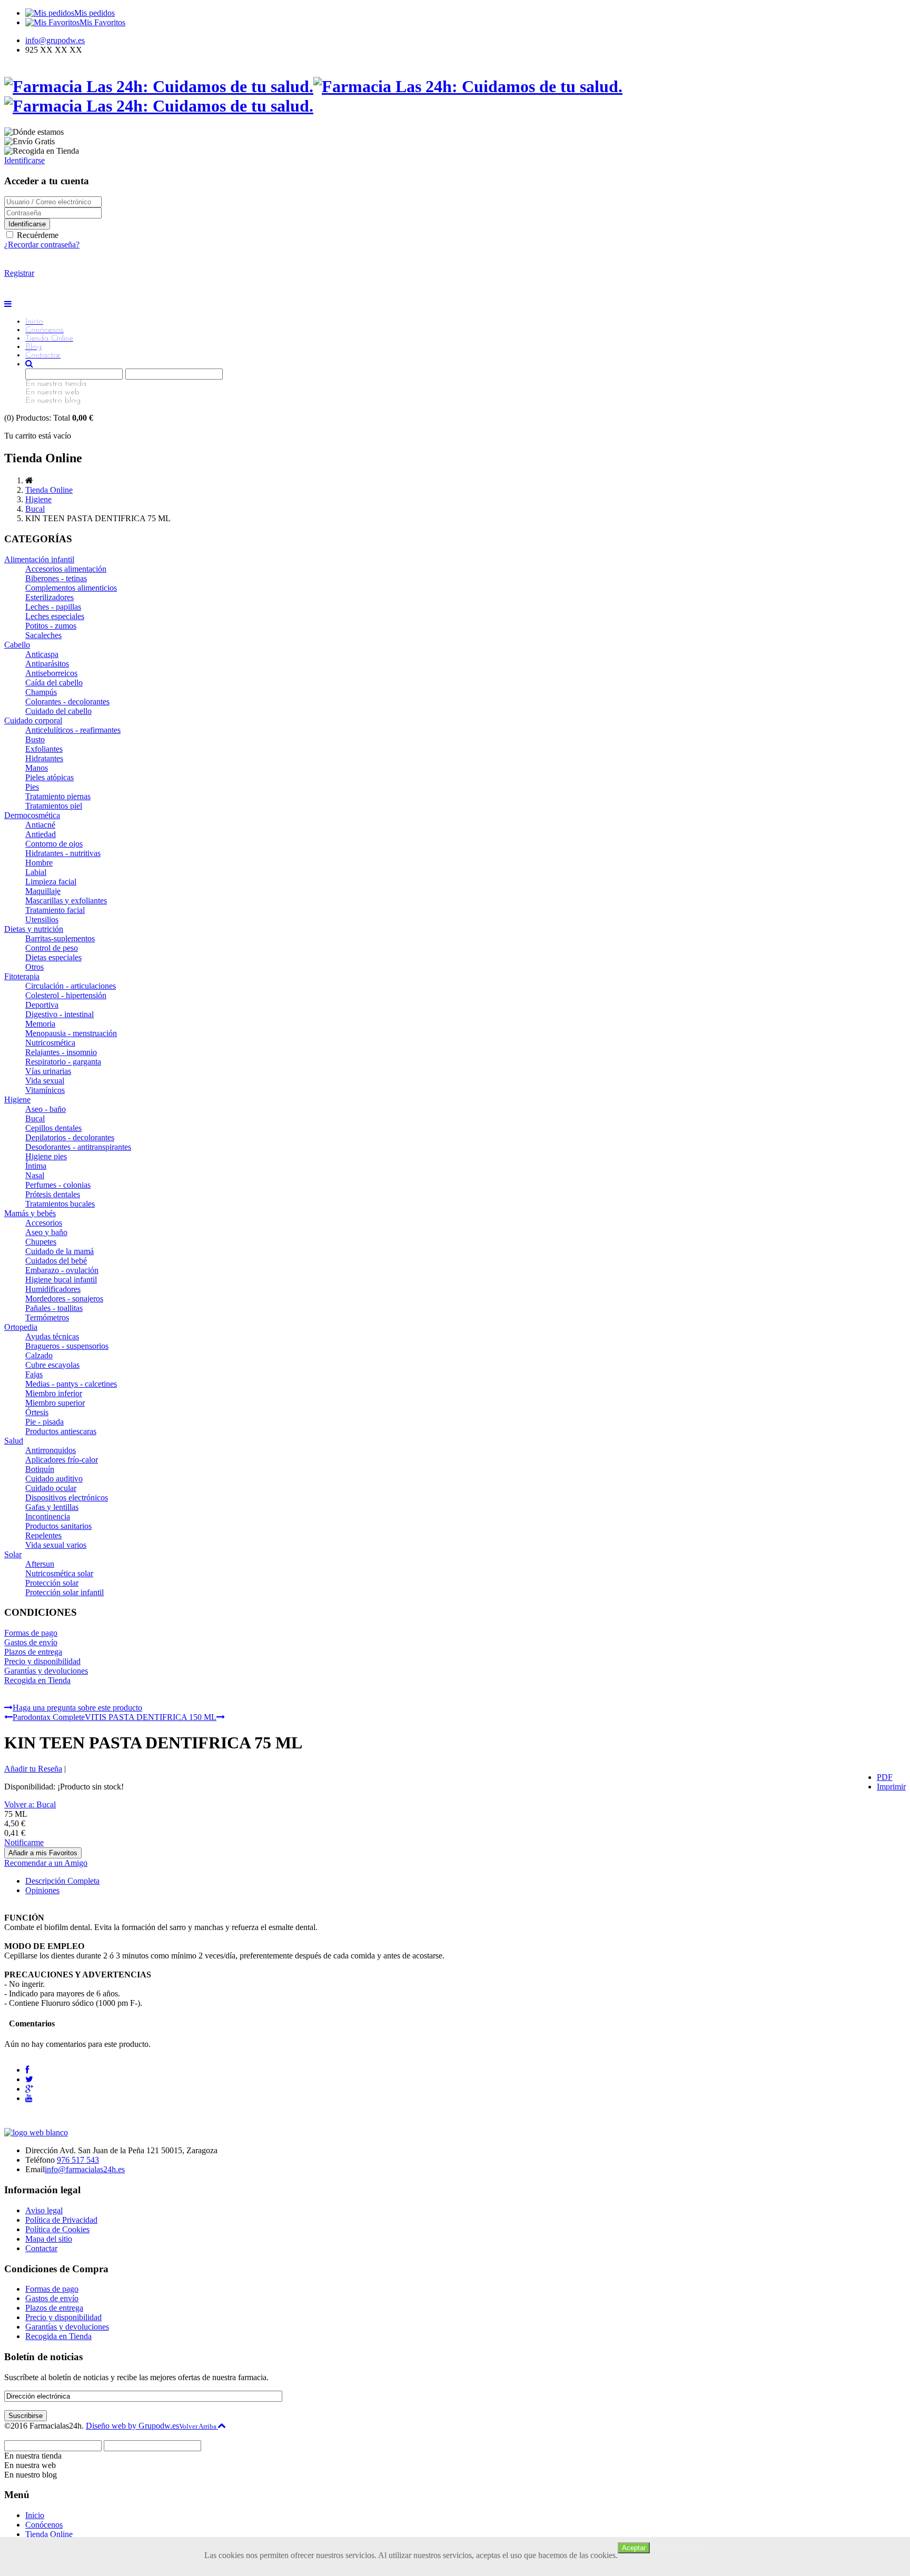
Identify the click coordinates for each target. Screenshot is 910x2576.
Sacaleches (43, 635)
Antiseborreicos (51, 673)
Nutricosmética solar (59, 1573)
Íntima (36, 1166)
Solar (13, 1554)
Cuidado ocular (51, 1488)
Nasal (35, 1175)
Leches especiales (55, 616)
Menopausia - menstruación (71, 1033)
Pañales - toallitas (54, 1308)
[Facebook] (27, 2070)
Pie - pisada (44, 1422)
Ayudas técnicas (52, 1336)
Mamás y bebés (30, 1213)
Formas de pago (31, 1633)
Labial (36, 872)
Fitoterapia (22, 976)
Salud (14, 1441)
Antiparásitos (47, 664)
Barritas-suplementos (60, 938)
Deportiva (42, 1005)
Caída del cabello (54, 683)
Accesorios (44, 1223)
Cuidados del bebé (56, 1261)
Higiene (38, 499)
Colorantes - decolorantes (67, 702)
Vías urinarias (48, 1071)
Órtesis (37, 1412)
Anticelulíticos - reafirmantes (73, 730)
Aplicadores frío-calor (62, 1460)
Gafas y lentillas (52, 1507)
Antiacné (40, 825)
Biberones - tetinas (56, 578)
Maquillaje (43, 891)
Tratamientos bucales (60, 1204)
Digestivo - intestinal (60, 1014)
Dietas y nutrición (34, 929)
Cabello (17, 645)
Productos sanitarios (58, 1526)
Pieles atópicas (50, 777)
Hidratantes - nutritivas (63, 853)
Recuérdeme (37, 235)
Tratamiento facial (55, 910)
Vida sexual (45, 1081)
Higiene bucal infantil (61, 1280)
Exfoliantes (44, 749)
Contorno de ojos (54, 844)
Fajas (34, 1374)
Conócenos (44, 330)
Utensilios (42, 919)
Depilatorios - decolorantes (70, 1137)
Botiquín (40, 1469)
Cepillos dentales (53, 1128)
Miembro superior (55, 1403)
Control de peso (52, 948)
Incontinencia (48, 1516)
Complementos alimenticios (71, 588)
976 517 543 (78, 2160)
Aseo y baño (46, 1232)
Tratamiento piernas (58, 796)
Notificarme (24, 1842)
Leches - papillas (53, 607)
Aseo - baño (46, 1109)
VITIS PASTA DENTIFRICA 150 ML (151, 1717)
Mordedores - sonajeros (64, 1299)
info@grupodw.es (55, 40)
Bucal (35, 509)
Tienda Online (49, 339)
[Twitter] (29, 2079)
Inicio (34, 322)
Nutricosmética (50, 1043)
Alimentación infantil (39, 559)
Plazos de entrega (33, 1652)
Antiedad (41, 834)
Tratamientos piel (54, 806)
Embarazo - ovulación (62, 1270)
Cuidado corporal (33, 720)
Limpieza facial (51, 882)
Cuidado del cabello (58, 711)
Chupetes (41, 1242)
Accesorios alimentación (66, 569)
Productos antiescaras (61, 1431)
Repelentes (43, 1535)
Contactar (43, 355)
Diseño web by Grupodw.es (132, 2426)
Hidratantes (44, 758)
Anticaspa (42, 654)
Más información (678, 2547)
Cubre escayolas (52, 1365)
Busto (35, 739)
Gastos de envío (31, 1642)
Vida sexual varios (56, 1545)
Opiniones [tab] (42, 1890)
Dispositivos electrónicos (67, 1498)
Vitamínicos (45, 1090)
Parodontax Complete (49, 1717)
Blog (33, 347)
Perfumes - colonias (58, 1185)
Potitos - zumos (51, 626)
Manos (37, 768)
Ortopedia (21, 1327)
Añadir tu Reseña (33, 1769)
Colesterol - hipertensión (66, 995)
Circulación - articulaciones (71, 986)
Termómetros (47, 1317)
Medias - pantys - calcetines (71, 1384)
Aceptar (634, 2548)
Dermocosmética (32, 815)
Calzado (39, 1355)
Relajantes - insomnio (61, 1052)
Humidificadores (53, 1289)
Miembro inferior (54, 1393)
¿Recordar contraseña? (42, 245)
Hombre (39, 863)
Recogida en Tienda (37, 1680)
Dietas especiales (53, 957)
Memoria (40, 1024)
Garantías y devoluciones (46, 1671)
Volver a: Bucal (30, 1804)
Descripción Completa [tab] (62, 1881)
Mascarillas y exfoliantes (66, 901)
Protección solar (52, 1583)
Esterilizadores (50, 597)
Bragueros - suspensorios (67, 1346)
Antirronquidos (51, 1450)
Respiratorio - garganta (63, 1062)
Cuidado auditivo (54, 1479)
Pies (32, 787)
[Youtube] (29, 2098)
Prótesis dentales (53, 1194)
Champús (41, 692)
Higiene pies (46, 1156)
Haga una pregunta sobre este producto (77, 1708)
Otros (34, 967)
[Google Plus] (29, 2089)
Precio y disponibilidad (42, 1661)
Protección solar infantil (65, 1592)
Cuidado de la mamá (60, 1251)
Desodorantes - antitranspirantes (78, 1147)
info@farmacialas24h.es (85, 2169)
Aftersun (40, 1564)
